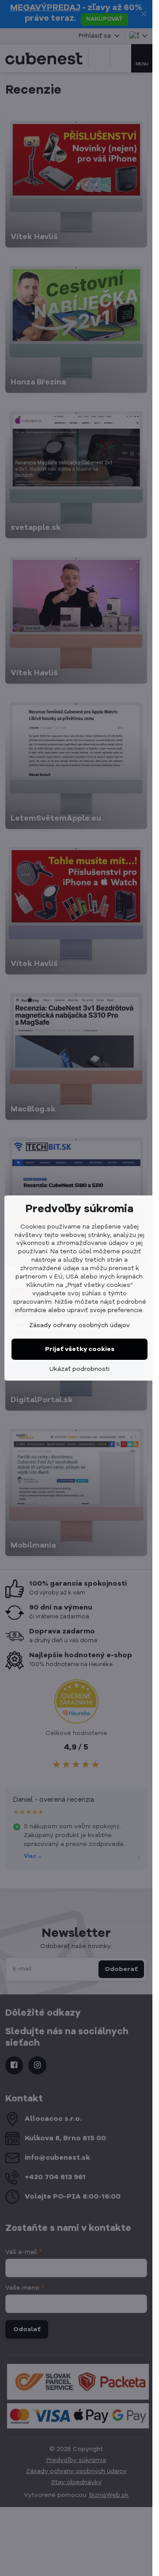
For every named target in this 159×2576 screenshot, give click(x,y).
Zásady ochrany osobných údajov (79, 1325)
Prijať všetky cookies (80, 1349)
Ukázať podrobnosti (79, 1369)
